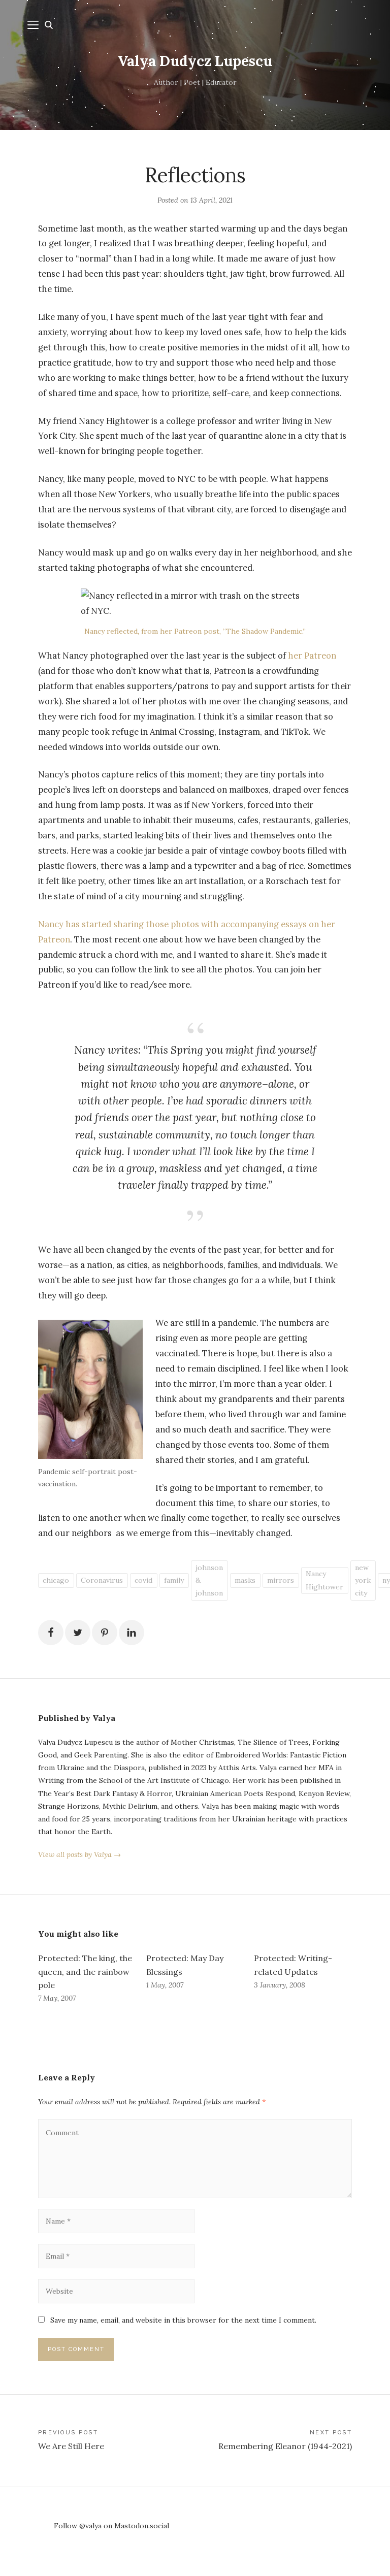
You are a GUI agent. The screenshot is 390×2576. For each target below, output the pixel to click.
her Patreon (312, 656)
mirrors (281, 1580)
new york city (363, 1580)
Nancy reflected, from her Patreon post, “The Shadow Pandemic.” (195, 631)
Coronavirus (102, 1580)
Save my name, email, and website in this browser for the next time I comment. (183, 2320)
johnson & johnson (209, 1580)
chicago (56, 1580)
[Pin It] (105, 1633)
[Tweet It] (78, 1633)
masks (245, 1580)
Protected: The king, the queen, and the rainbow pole (85, 1971)
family (174, 1580)
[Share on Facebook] (51, 1633)
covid (143, 1580)
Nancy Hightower (324, 1580)
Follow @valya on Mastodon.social (111, 2526)
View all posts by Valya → (79, 1854)
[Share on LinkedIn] (132, 1633)
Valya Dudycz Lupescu (195, 61)
